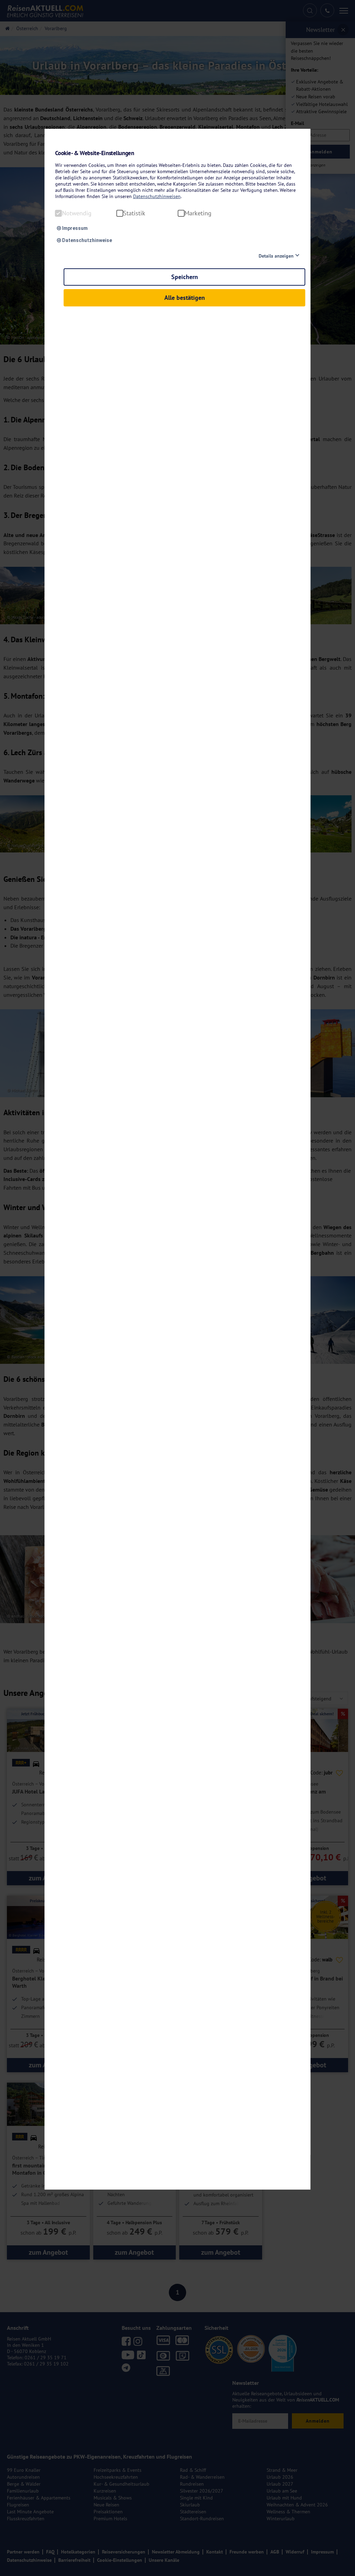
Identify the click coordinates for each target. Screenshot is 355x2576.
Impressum (74, 228)
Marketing (198, 213)
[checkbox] (59, 213)
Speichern (185, 277)
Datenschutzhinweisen (157, 196)
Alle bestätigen (185, 298)
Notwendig (77, 213)
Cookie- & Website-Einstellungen (95, 153)
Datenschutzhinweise (86, 240)
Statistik (134, 213)
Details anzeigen (276, 256)
